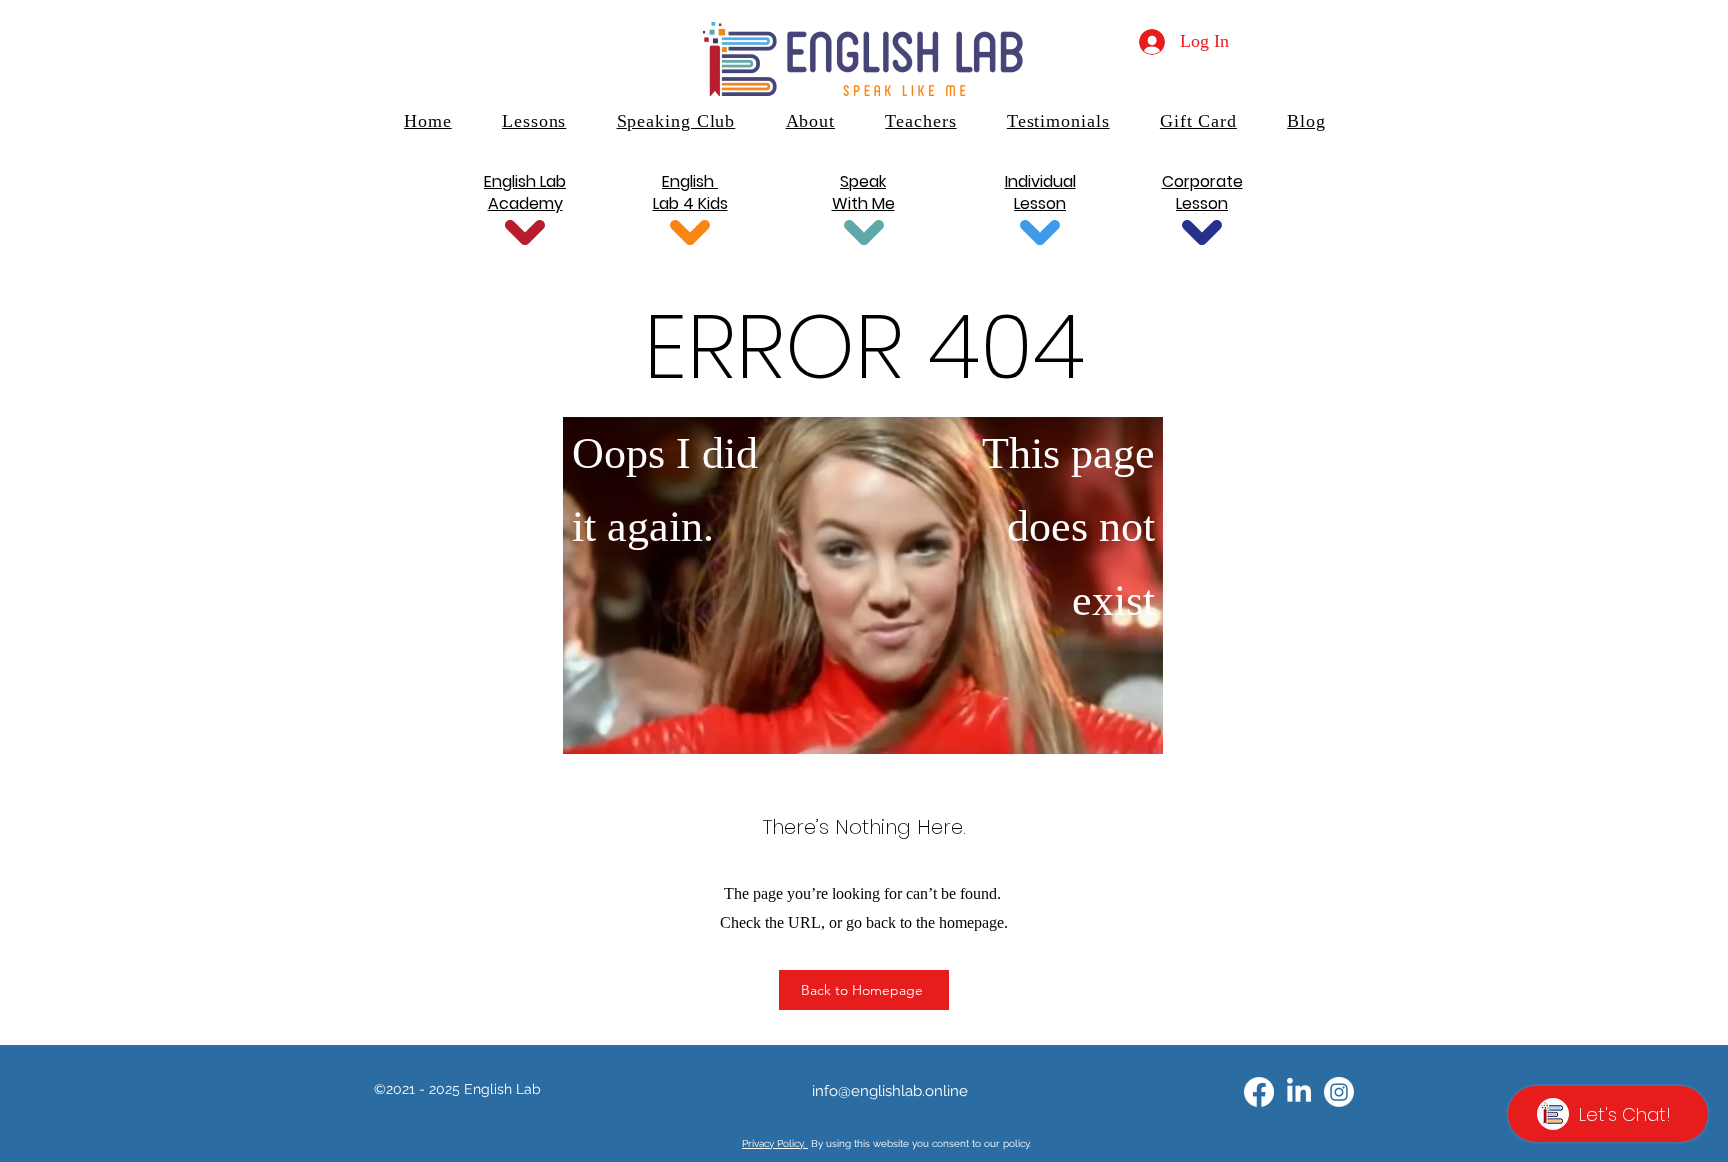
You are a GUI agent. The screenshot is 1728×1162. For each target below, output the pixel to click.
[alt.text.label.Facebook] (1259, 1092)
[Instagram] (1339, 1092)
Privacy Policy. (775, 1143)
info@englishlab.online (890, 1091)
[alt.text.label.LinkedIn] (1299, 1092)
